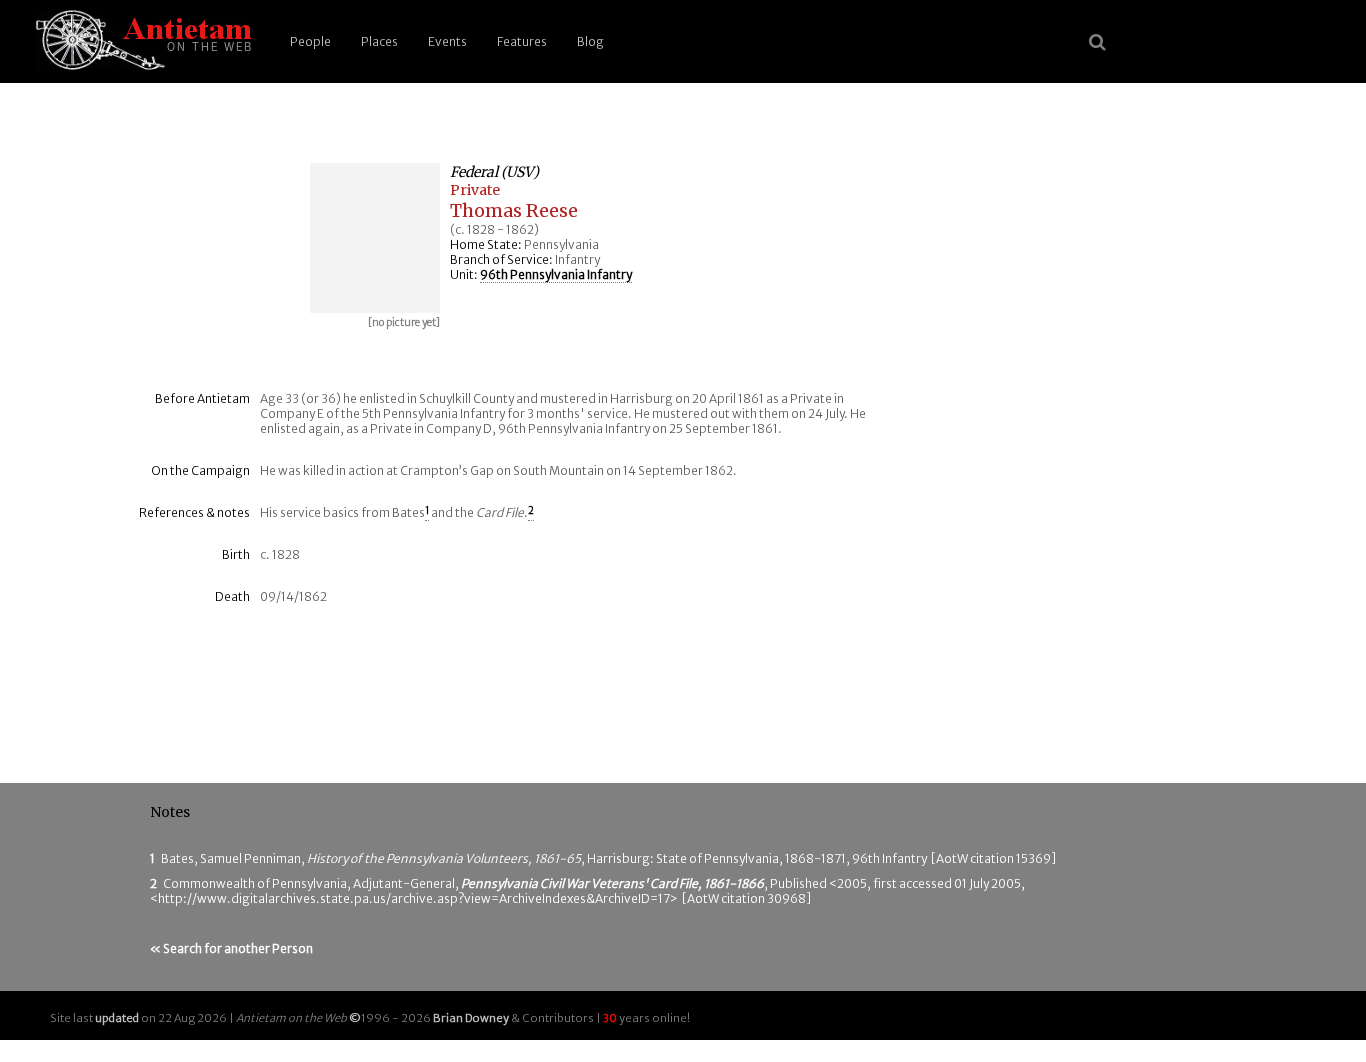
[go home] (140, 41)
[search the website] (1097, 42)
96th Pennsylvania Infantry (556, 274)
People (310, 41)
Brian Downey (471, 1018)
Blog (590, 41)
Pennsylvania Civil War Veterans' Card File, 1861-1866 (612, 883)
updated (117, 1018)
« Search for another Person (231, 948)
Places (379, 41)
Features (522, 41)
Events (447, 41)
